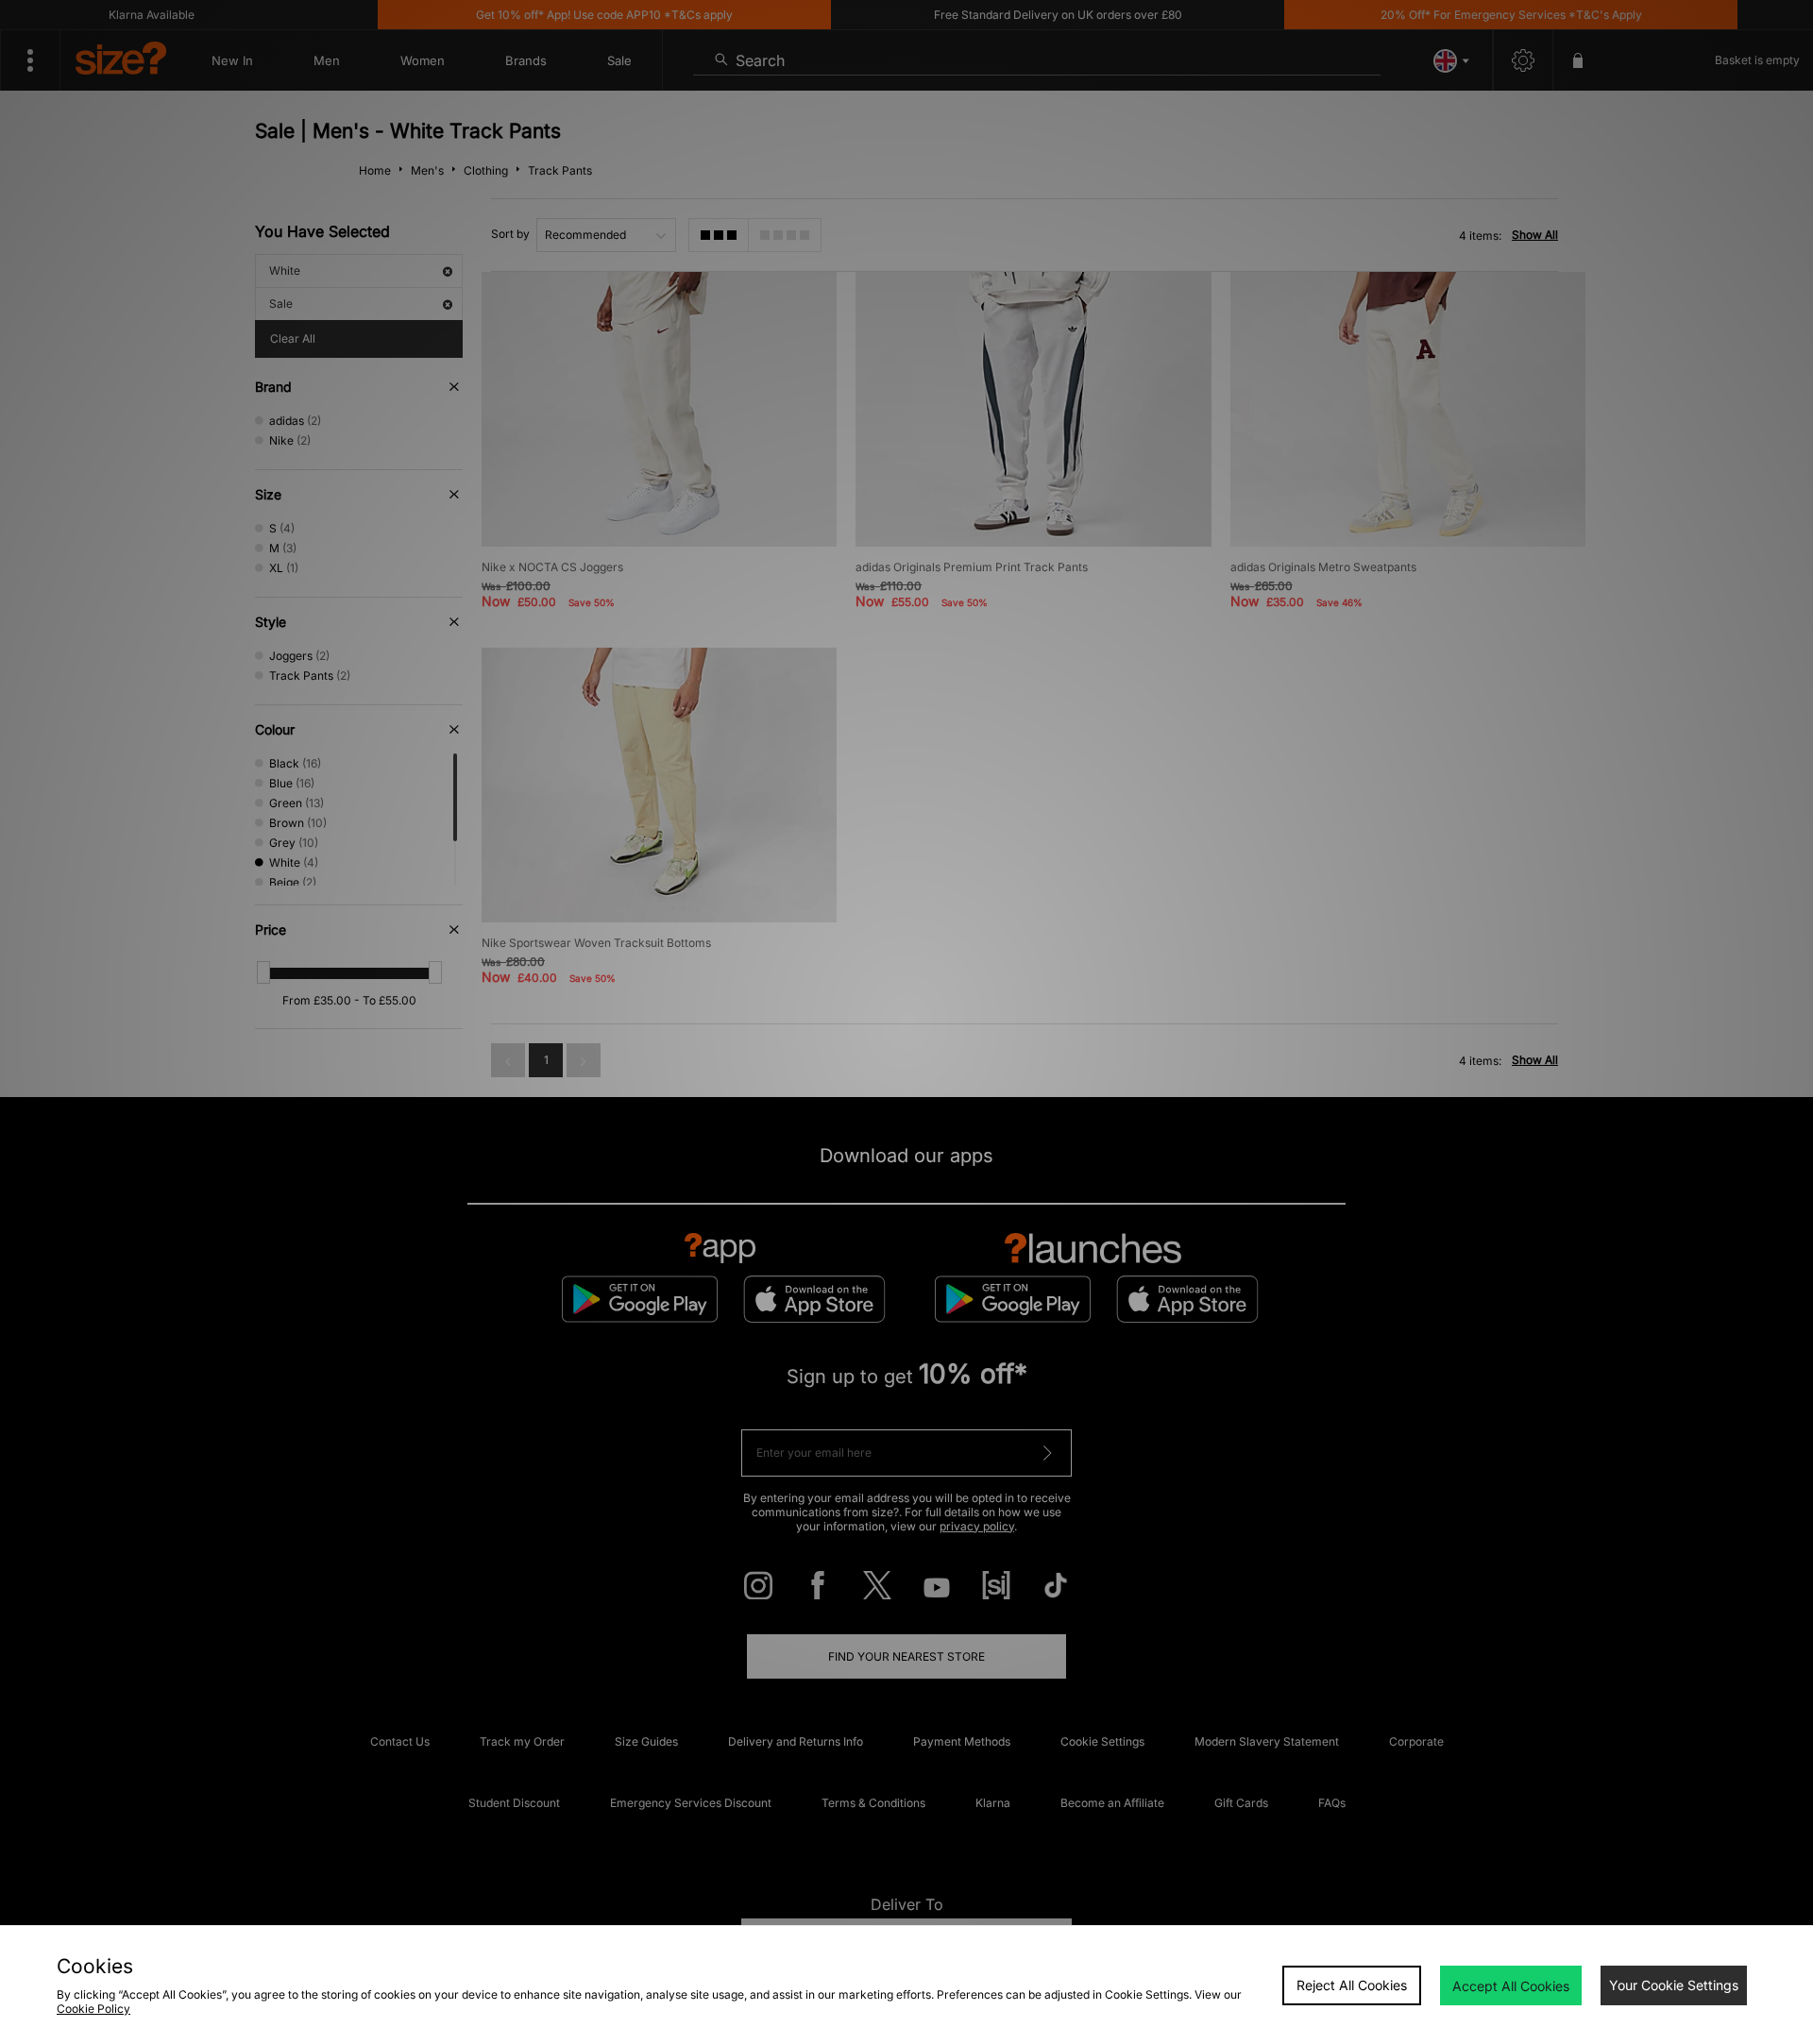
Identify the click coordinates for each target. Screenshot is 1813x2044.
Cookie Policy (93, 2009)
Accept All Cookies (1511, 1986)
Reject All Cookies (1352, 1985)
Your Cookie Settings (1674, 1985)
